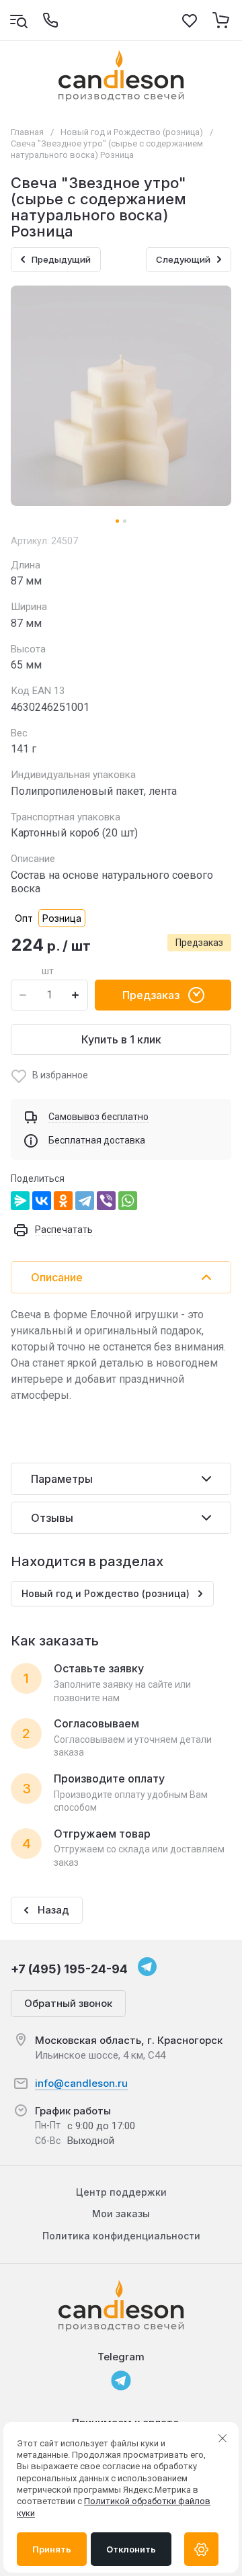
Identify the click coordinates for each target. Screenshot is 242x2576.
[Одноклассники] (63, 1201)
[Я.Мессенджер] (20, 1201)
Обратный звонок (68, 2003)
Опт (24, 918)
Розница (62, 918)
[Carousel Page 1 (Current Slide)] (117, 521)
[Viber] (106, 1201)
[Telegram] (85, 1201)
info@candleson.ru (81, 2083)
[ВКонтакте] (42, 1201)
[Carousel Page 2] (125, 521)
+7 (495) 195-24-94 (69, 1969)
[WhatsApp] (128, 1201)
